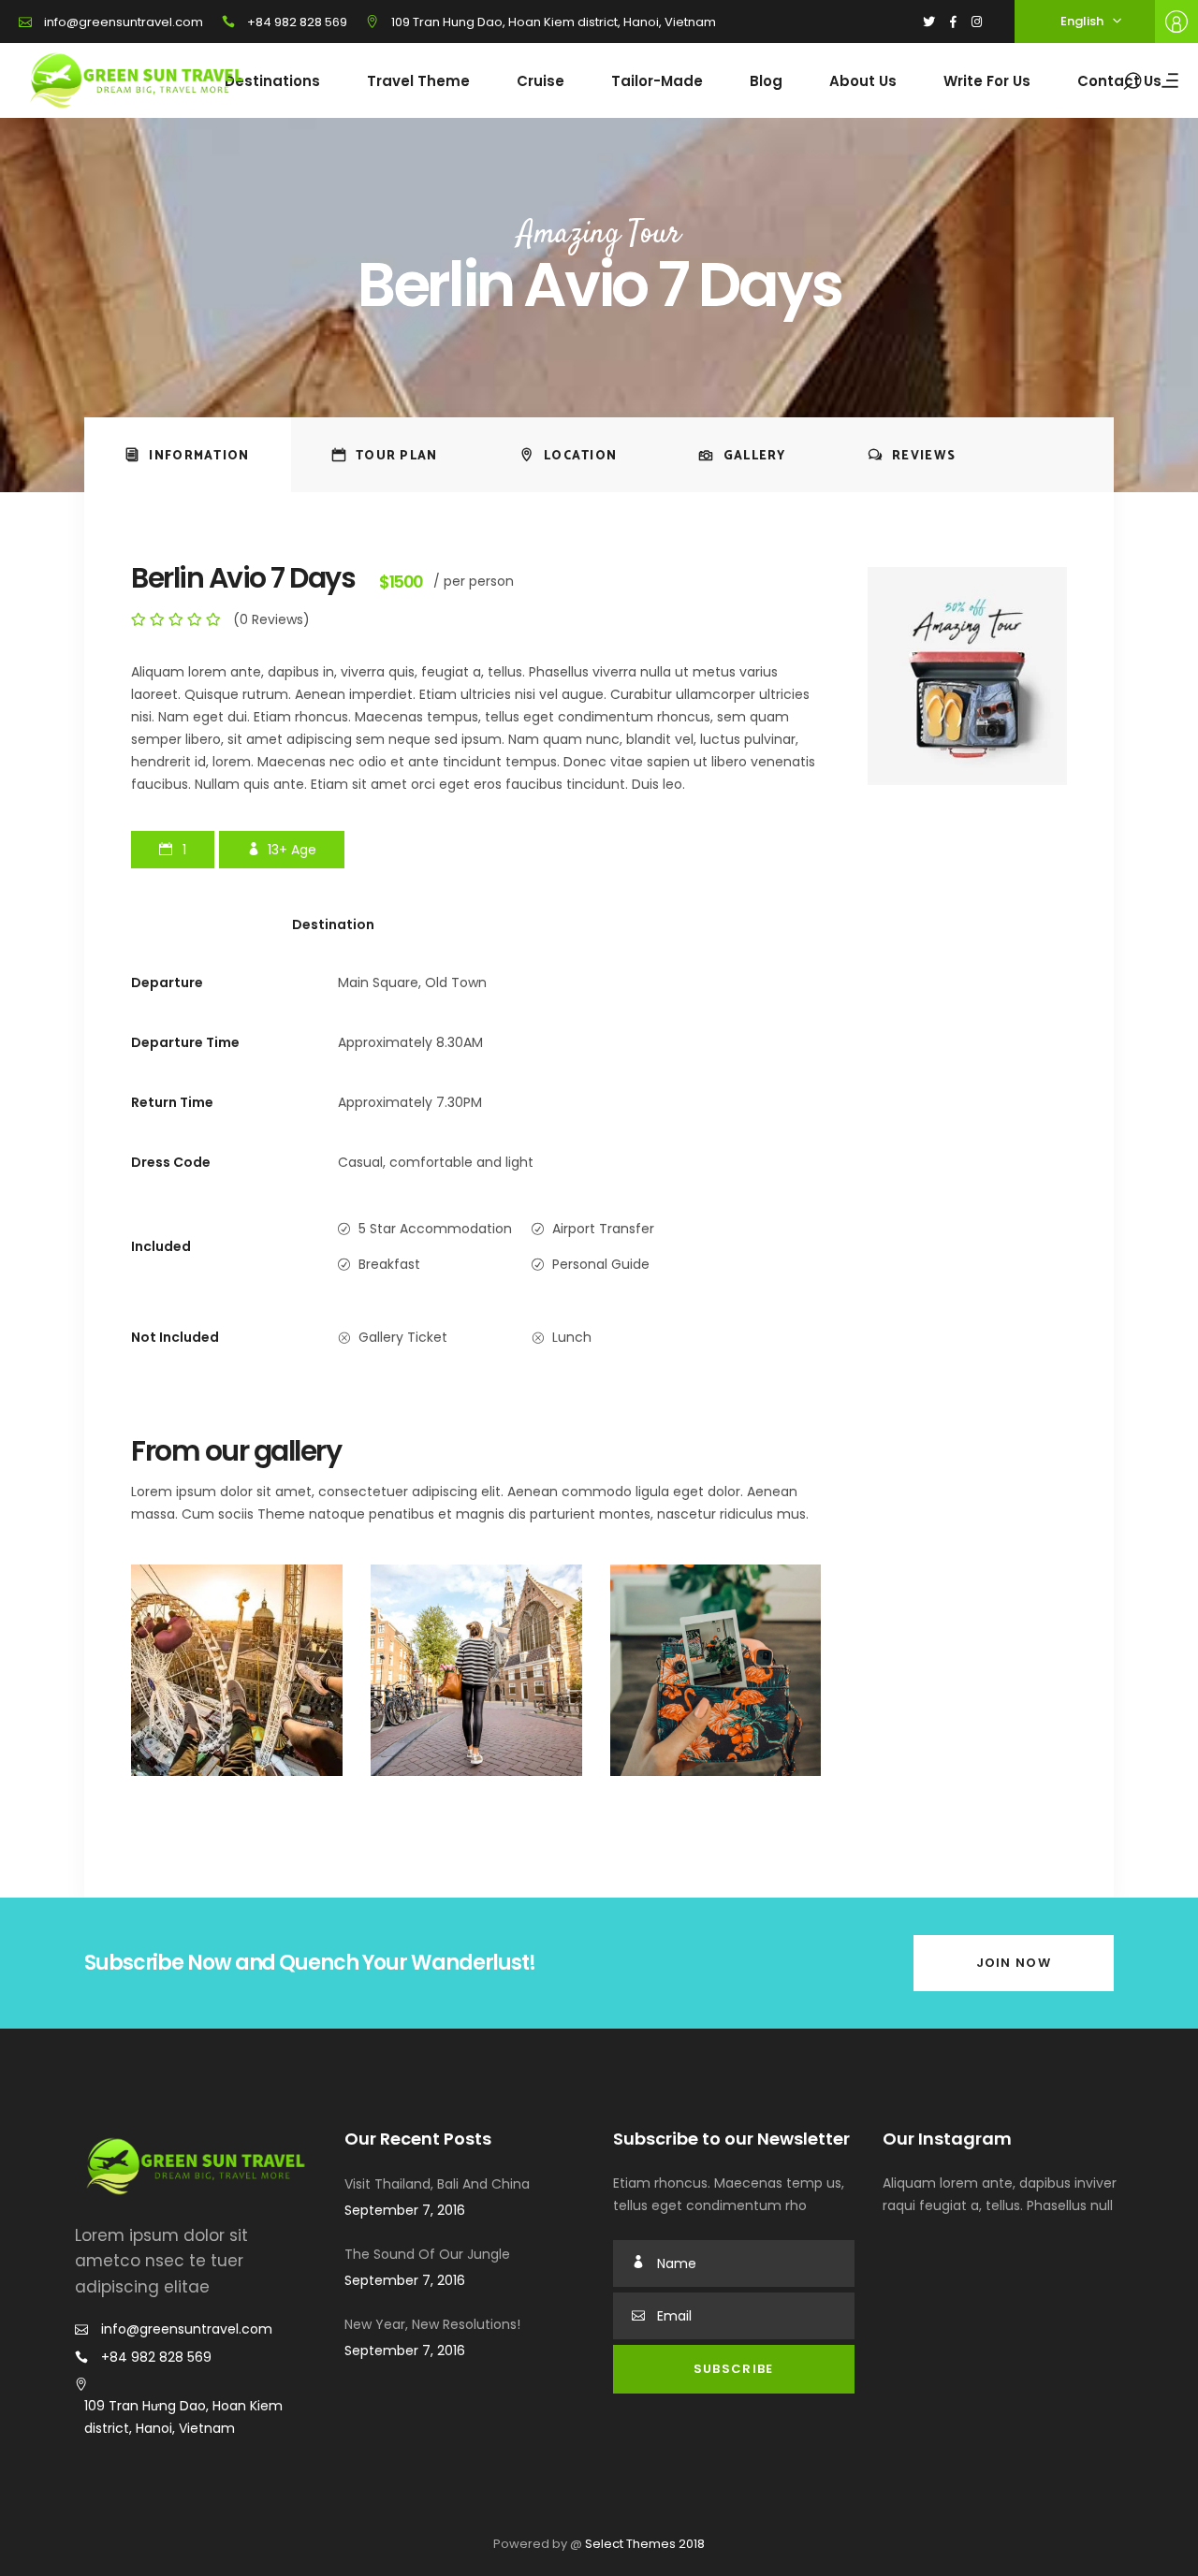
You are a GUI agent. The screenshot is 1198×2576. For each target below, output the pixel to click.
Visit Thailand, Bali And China (437, 2184)
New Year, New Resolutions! (432, 2324)
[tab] (188, 455)
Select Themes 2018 (645, 2544)
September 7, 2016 (405, 2210)
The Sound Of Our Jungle (427, 2254)
